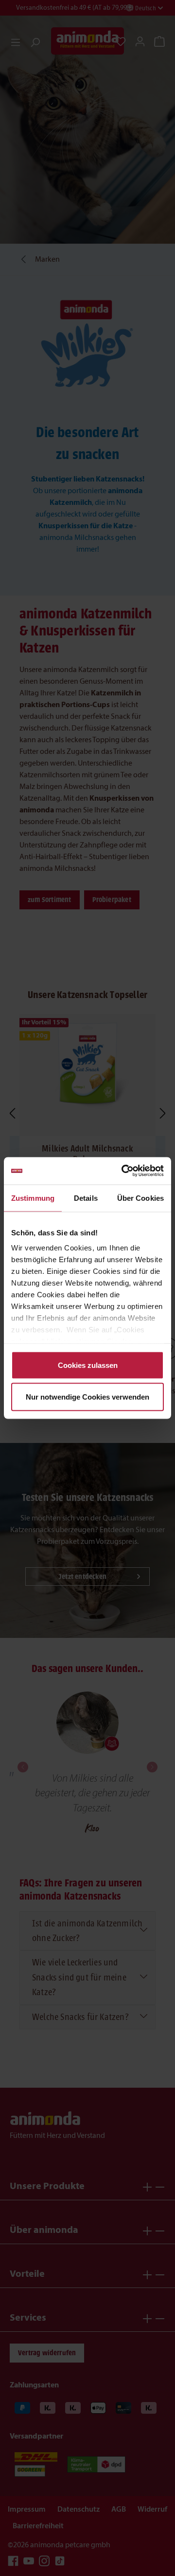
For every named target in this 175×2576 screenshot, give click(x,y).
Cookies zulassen (88, 1365)
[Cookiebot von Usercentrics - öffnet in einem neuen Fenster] (123, 1171)
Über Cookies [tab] (140, 1198)
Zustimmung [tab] (33, 1198)
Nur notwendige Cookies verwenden (87, 1397)
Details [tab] (86, 1198)
